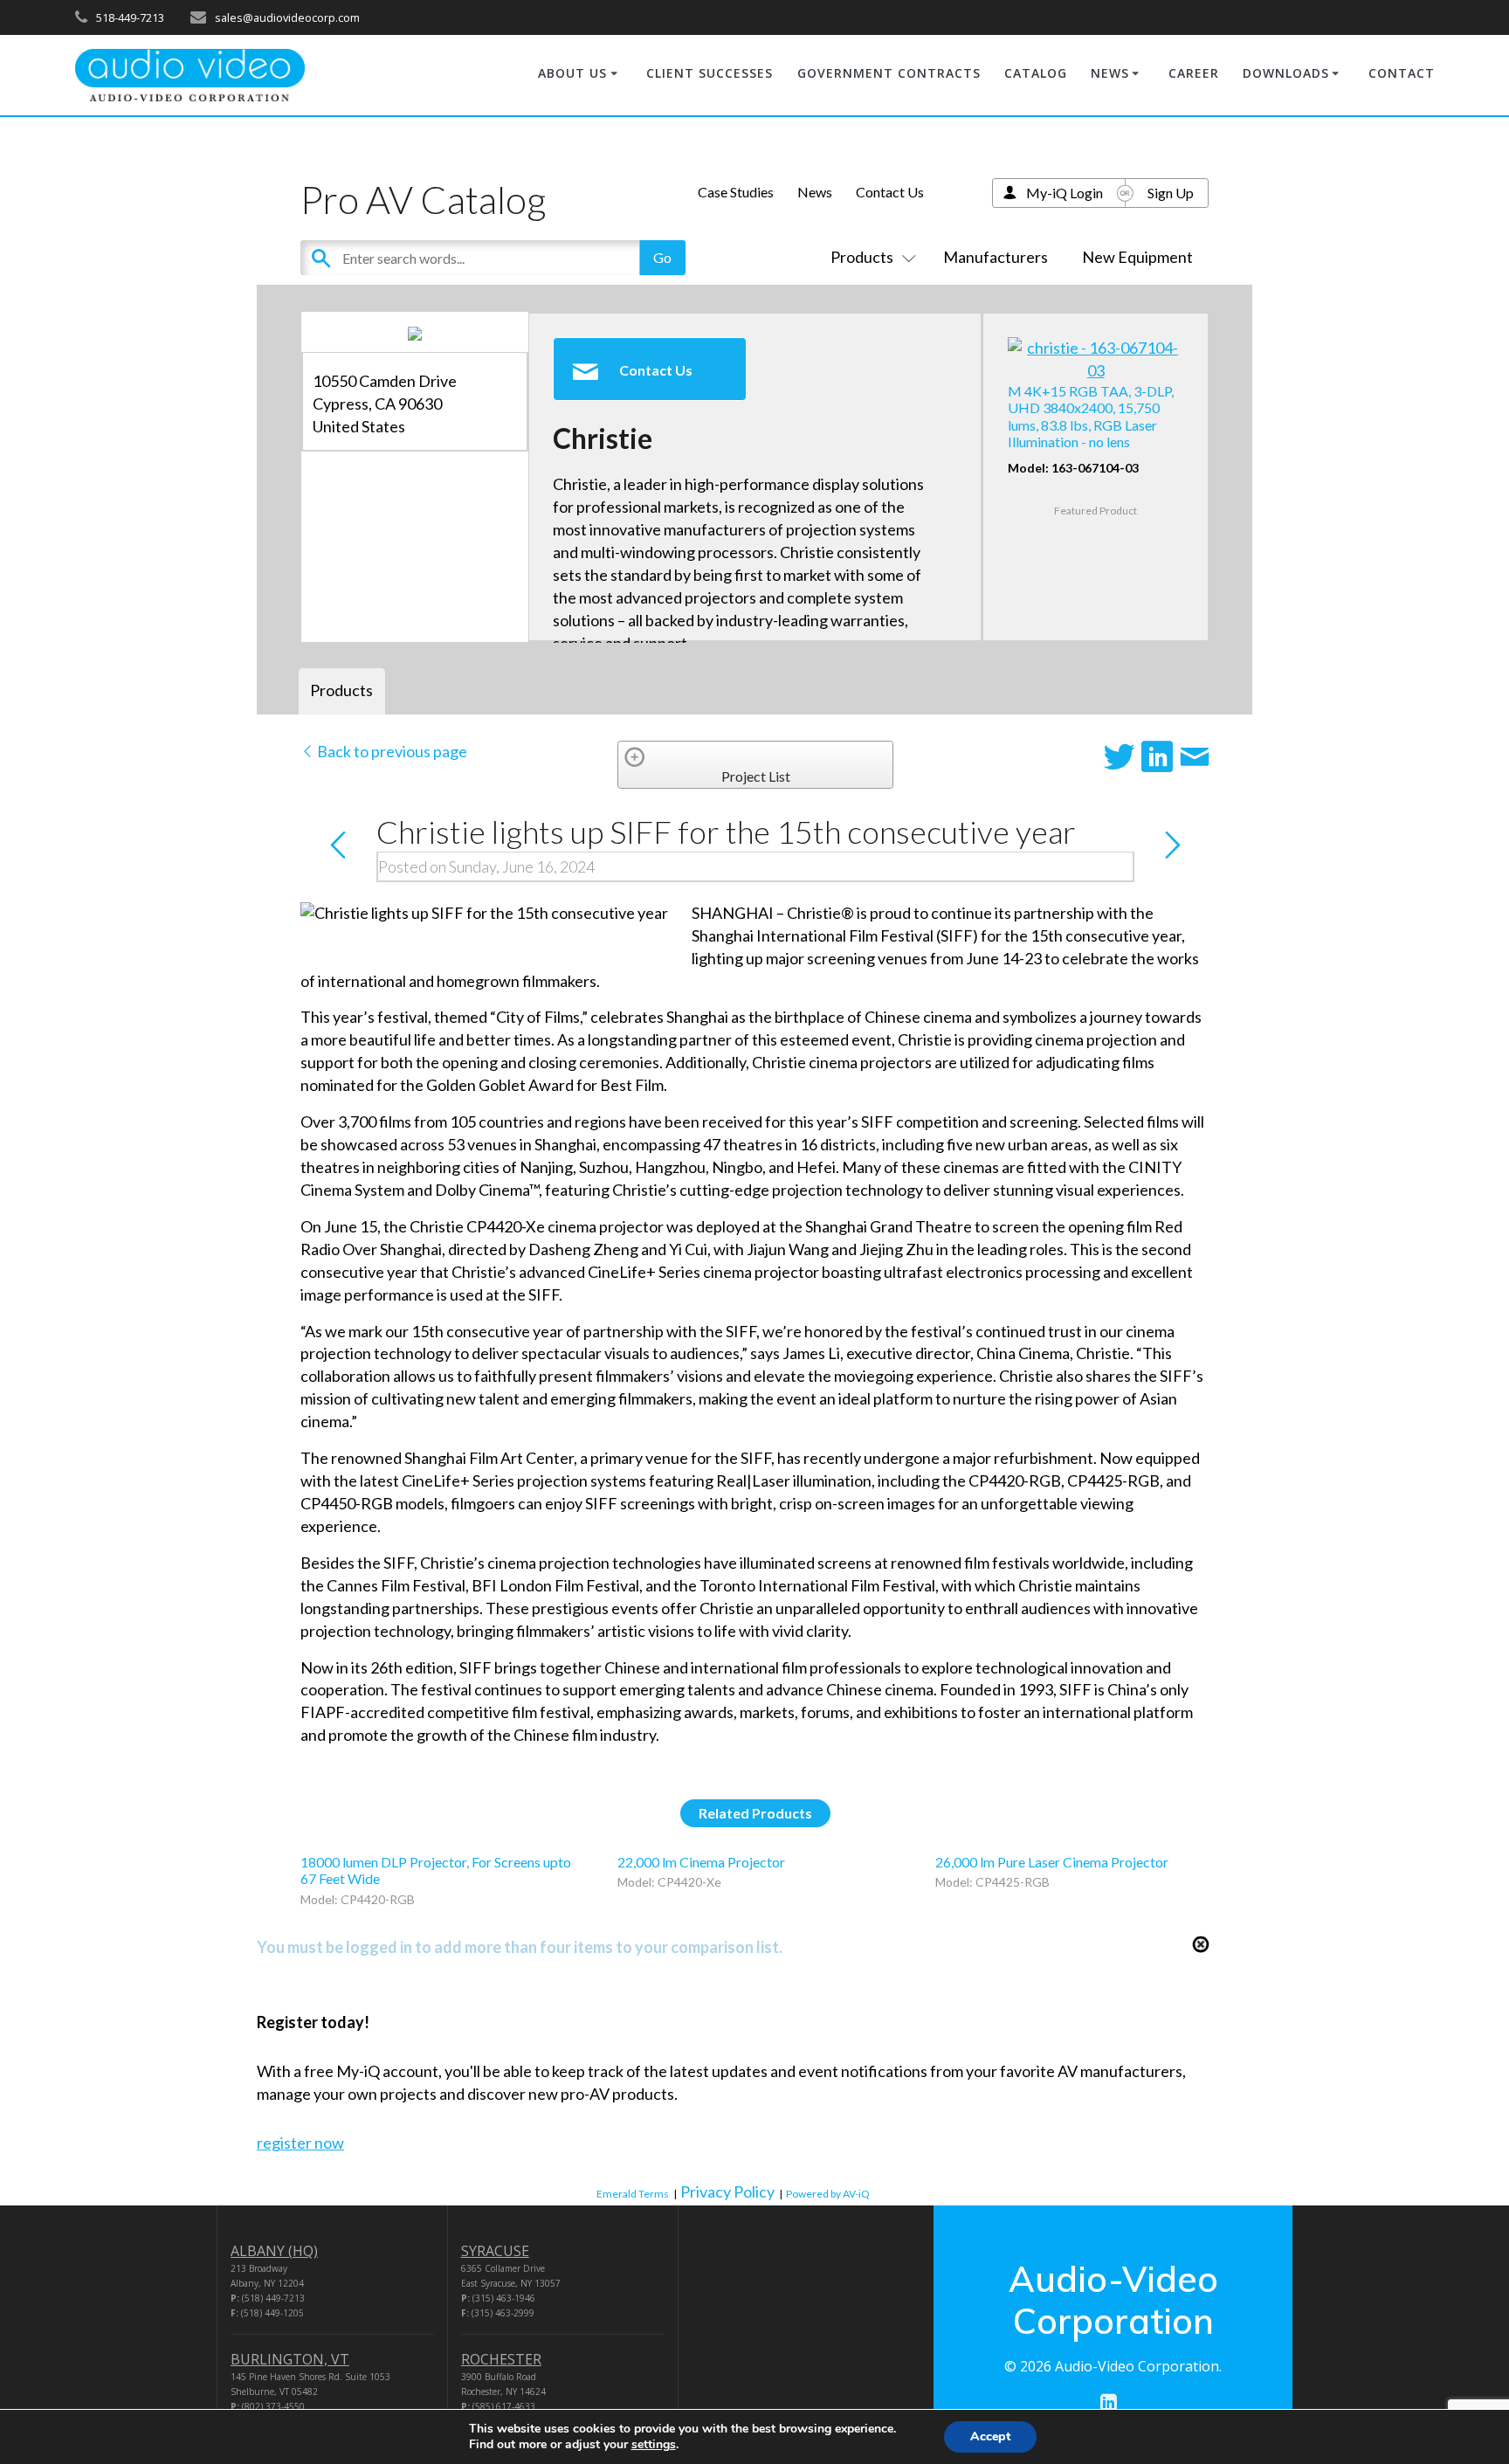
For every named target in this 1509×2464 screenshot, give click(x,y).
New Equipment (1137, 257)
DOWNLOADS (1286, 73)
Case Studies (736, 192)
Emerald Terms (633, 2194)
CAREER (1194, 73)
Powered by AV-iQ (828, 2194)
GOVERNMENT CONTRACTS (889, 73)
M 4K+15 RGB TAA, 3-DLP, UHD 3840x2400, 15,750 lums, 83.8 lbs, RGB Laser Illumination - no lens (1091, 416)
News (815, 192)
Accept (990, 2436)
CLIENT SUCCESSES (710, 73)
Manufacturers (996, 257)
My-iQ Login (1065, 193)
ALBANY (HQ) (274, 2251)
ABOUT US (572, 73)
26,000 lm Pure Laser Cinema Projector (1052, 1862)
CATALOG (1036, 73)
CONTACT (1402, 73)
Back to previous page (391, 751)
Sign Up (1171, 193)
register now (300, 2143)
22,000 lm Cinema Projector (701, 1862)
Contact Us (890, 192)
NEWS (1110, 73)
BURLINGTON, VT (290, 2359)
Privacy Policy (727, 2191)
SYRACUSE (495, 2251)
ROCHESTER (501, 2359)
